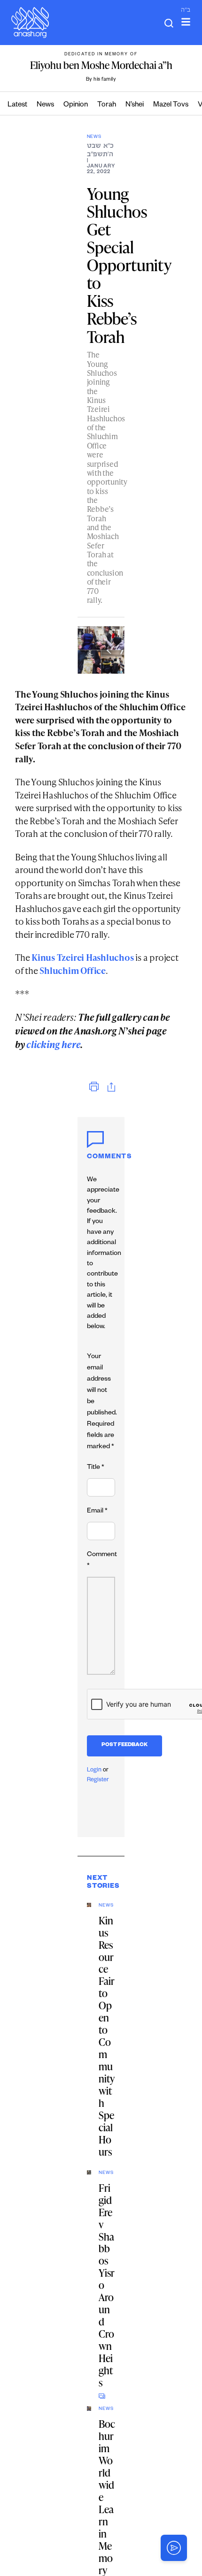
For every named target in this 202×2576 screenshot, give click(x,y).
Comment (102, 1561)
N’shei (135, 105)
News (45, 105)
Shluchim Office (73, 970)
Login (94, 1771)
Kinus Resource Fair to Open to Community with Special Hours (107, 2036)
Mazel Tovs (171, 105)
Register (98, 1780)
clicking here (53, 1044)
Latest (17, 105)
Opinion (76, 105)
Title (96, 1468)
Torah (107, 105)
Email (97, 1512)
